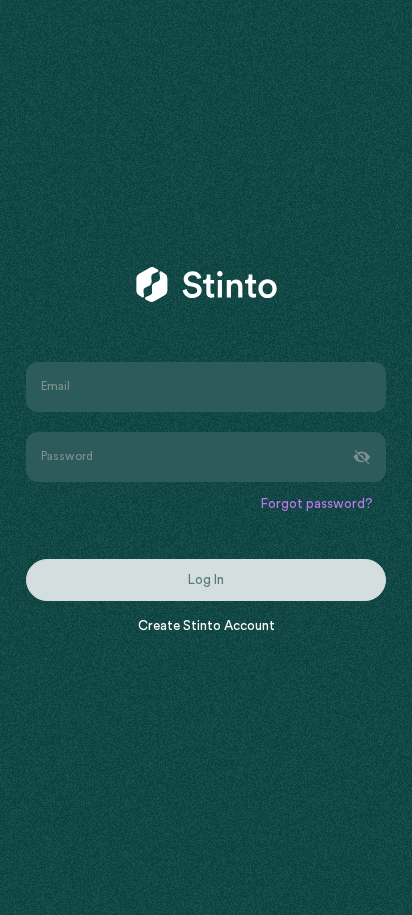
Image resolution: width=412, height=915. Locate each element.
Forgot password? (317, 504)
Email (55, 387)
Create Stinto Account (206, 626)
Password (67, 456)
